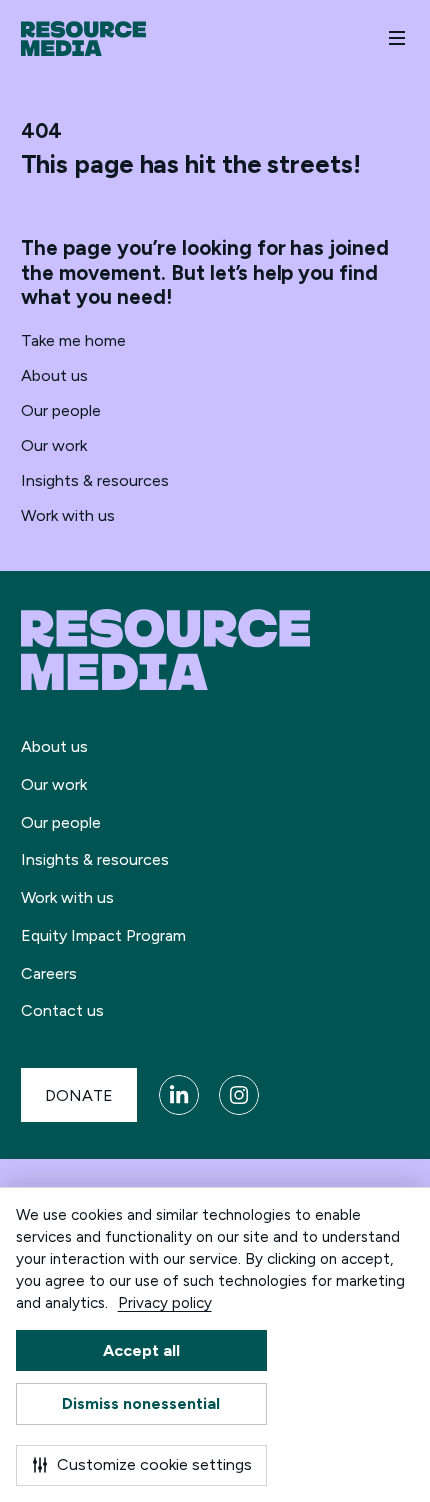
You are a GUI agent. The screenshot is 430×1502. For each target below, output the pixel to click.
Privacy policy (165, 1303)
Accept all (141, 1350)
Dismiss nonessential (141, 1403)
